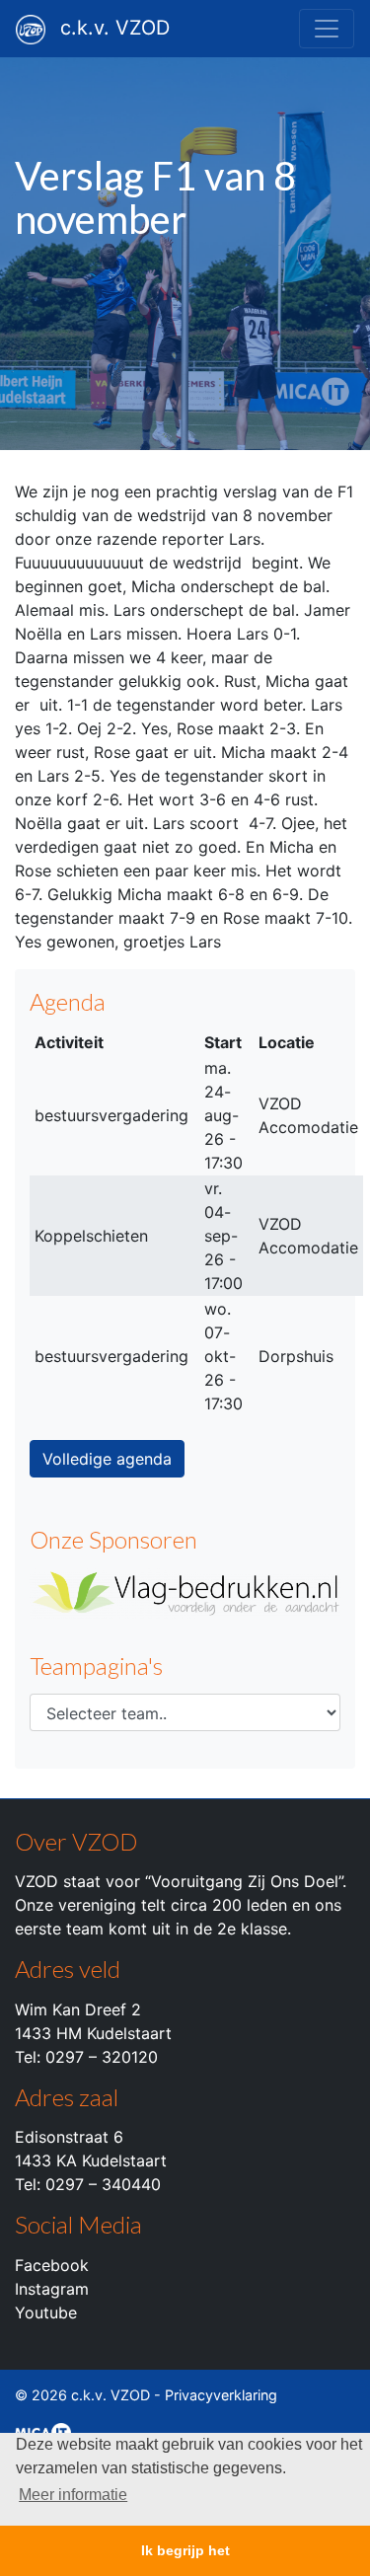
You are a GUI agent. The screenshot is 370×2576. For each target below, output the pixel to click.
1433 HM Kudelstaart (93, 2033)
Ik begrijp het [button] (185, 2550)
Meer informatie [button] (73, 2495)
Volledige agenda (107, 1459)
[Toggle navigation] (327, 29)
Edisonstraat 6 (69, 2137)
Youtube (46, 2312)
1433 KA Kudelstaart (91, 2160)
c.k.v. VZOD (115, 28)
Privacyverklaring (221, 2395)
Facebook (52, 2265)
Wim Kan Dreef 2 (78, 2009)
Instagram (52, 2289)
